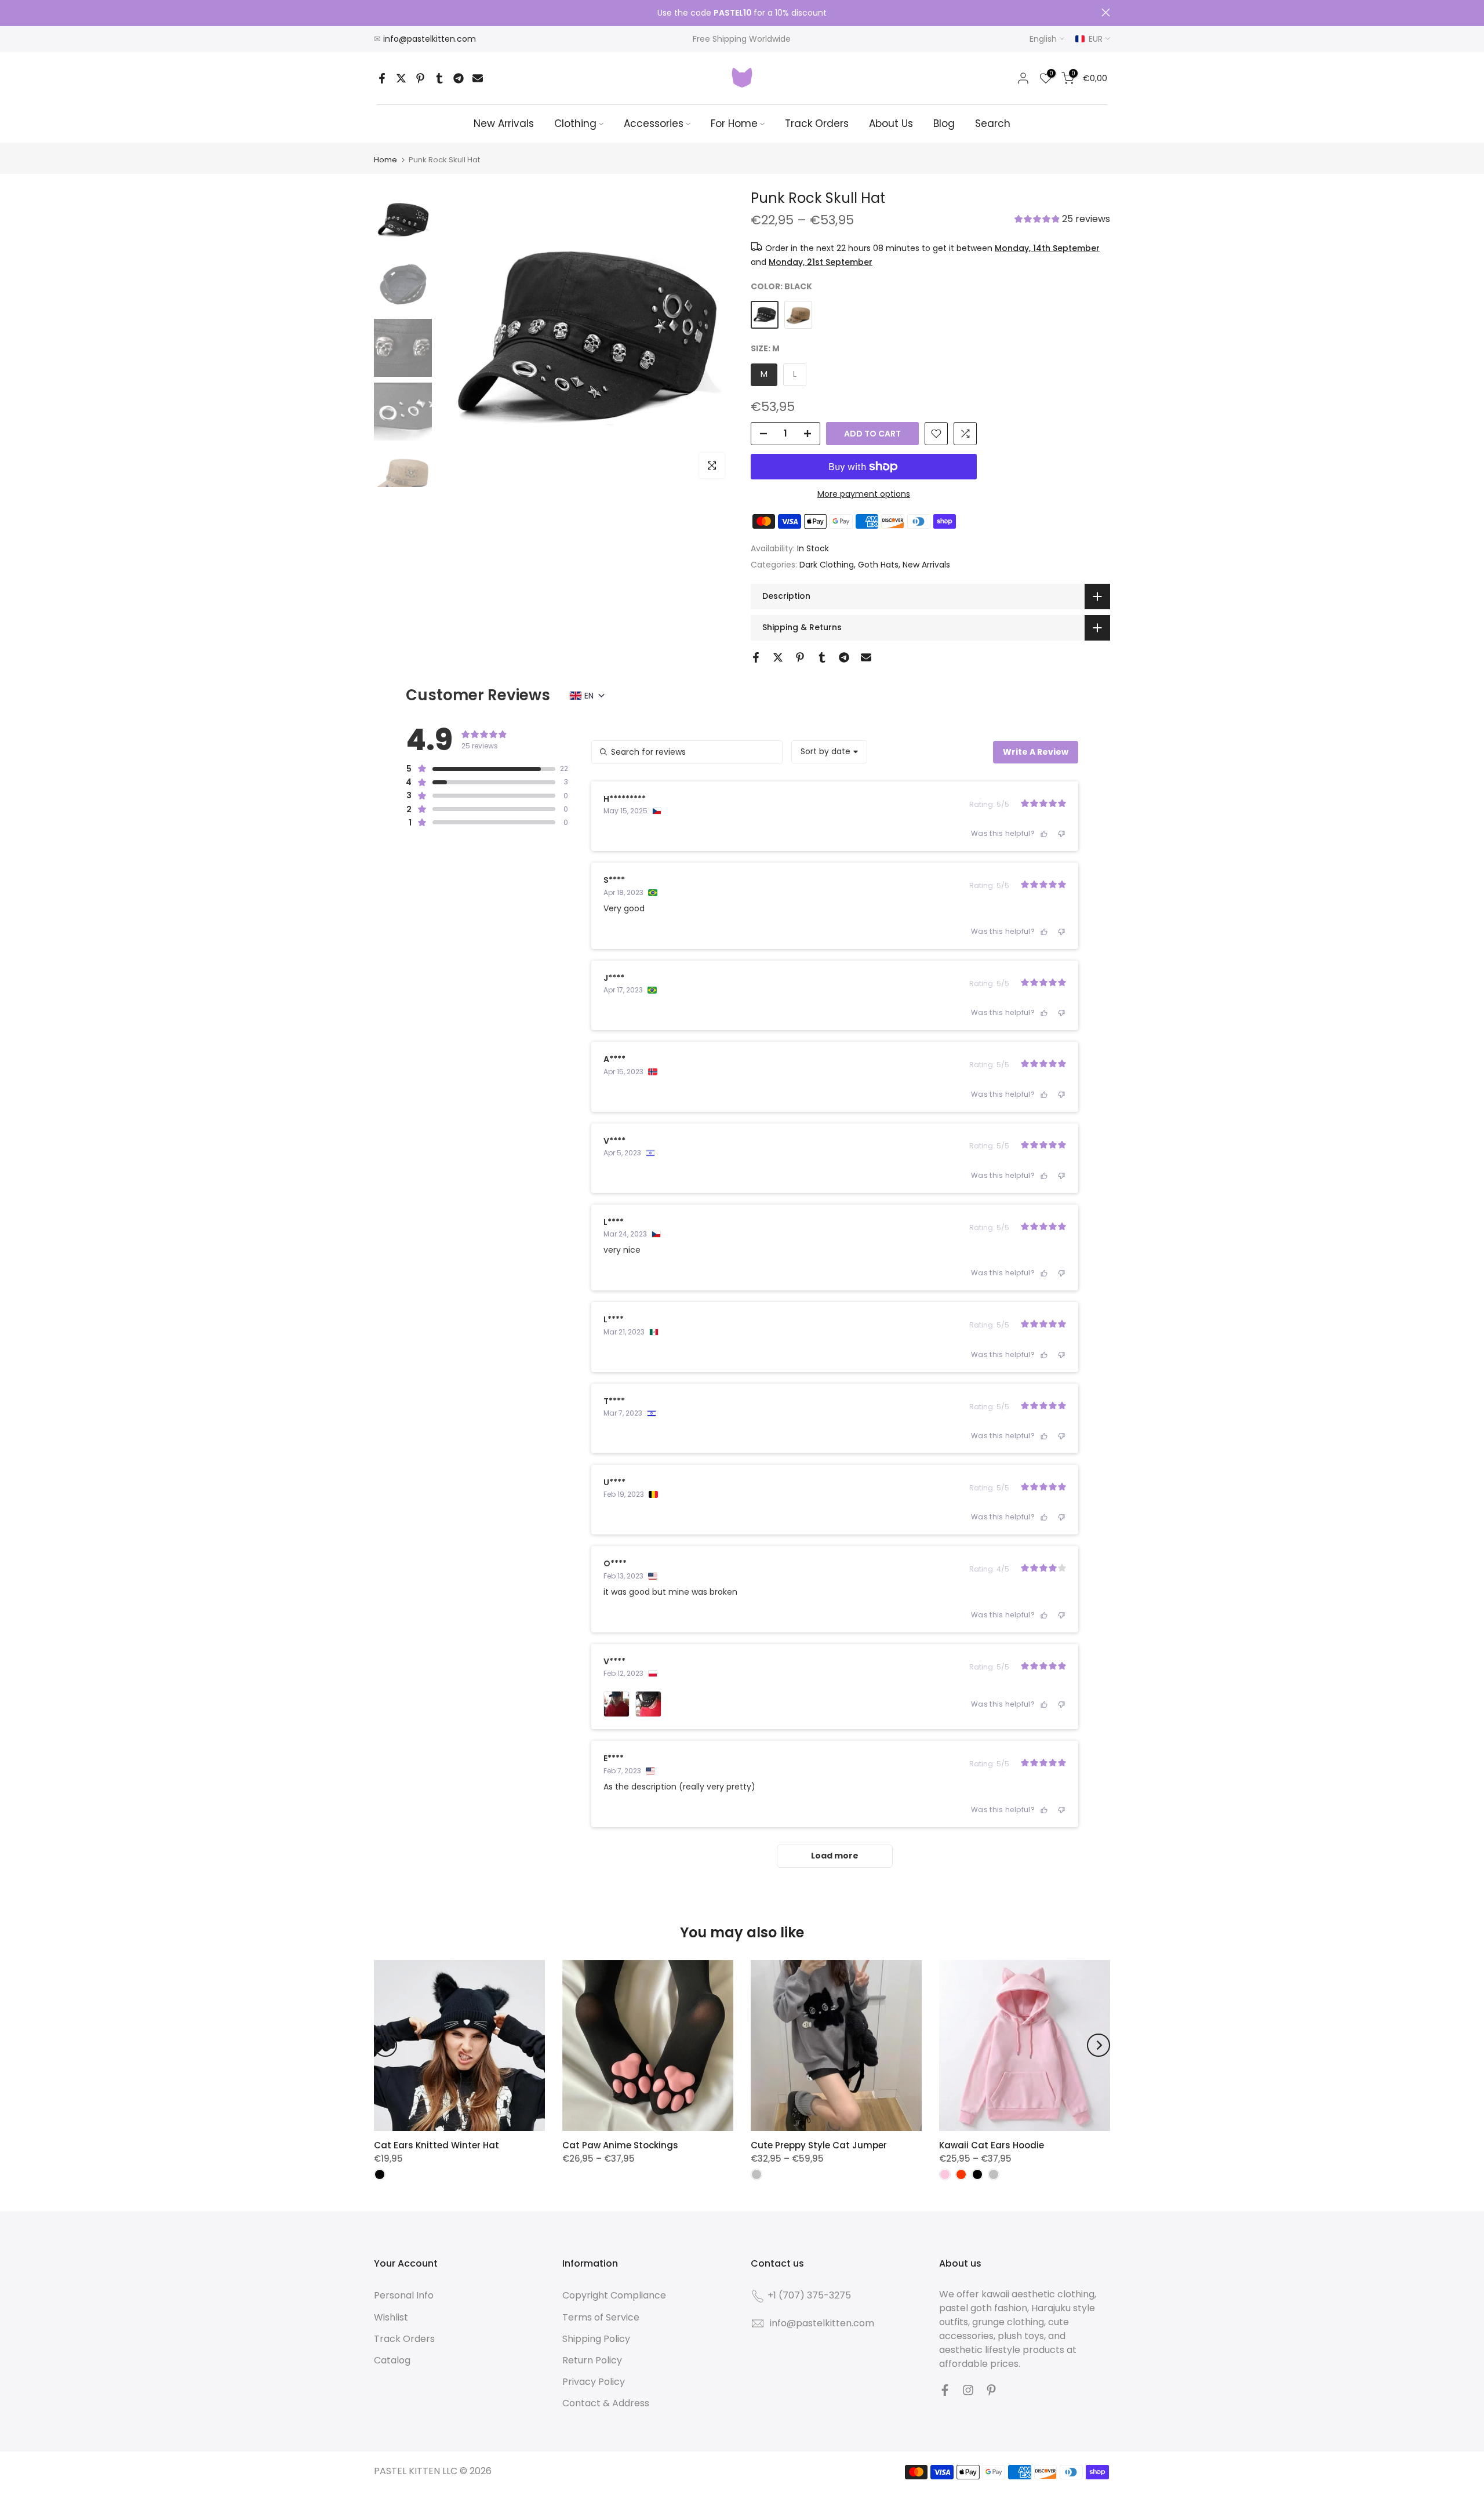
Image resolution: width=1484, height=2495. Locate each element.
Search (993, 123)
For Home (734, 123)
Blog (944, 123)
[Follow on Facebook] (945, 2390)
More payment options (864, 494)
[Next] (1099, 2045)
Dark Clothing (827, 565)
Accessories (654, 123)
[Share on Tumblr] (439, 78)
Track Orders (817, 123)
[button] (1062, 220)
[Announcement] (742, 13)
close (378, 12)
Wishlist (391, 2317)
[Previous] (385, 2045)
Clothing (575, 123)
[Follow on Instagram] (968, 2390)
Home (385, 160)
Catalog (392, 2360)
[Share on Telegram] (459, 78)
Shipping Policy (596, 2339)
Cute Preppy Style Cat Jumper (819, 2145)
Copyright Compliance (614, 2295)
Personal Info (404, 2295)
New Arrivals (504, 123)
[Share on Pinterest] (420, 78)
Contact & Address (606, 2403)
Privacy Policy (594, 2382)
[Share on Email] (478, 78)
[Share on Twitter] (401, 78)
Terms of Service (601, 2317)
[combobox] (829, 752)
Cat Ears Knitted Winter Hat (437, 2145)
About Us (891, 123)
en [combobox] (589, 696)
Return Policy (592, 2360)
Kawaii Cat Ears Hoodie (992, 2145)
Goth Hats (878, 565)
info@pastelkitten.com (430, 39)
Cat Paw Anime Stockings (620, 2145)
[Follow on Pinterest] (991, 2390)
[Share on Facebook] (382, 78)
